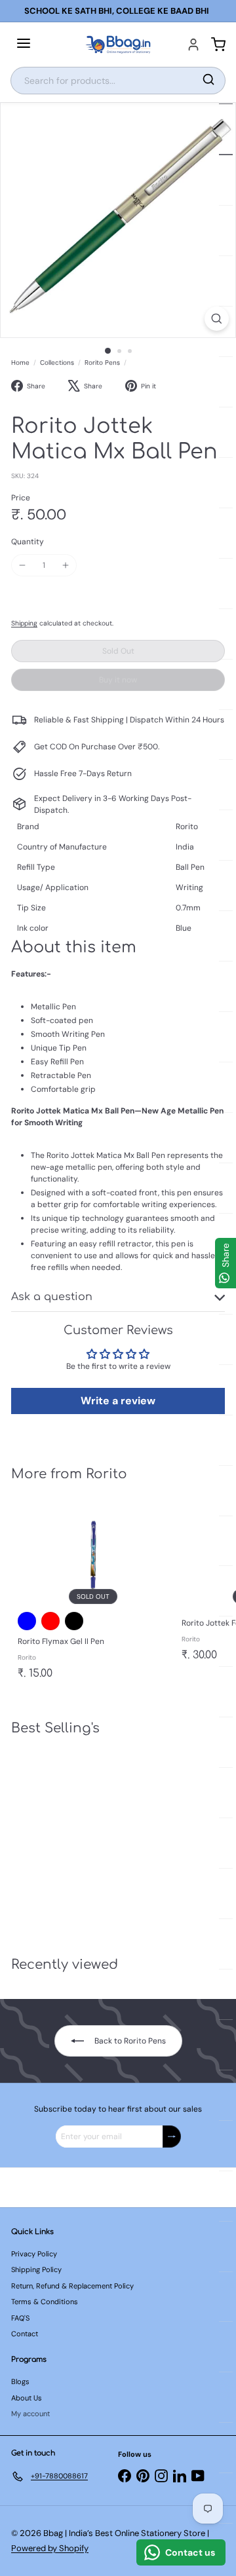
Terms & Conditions (45, 2302)
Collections (57, 363)
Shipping (24, 623)
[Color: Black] (74, 1621)
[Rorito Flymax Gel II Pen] (93, 1593)
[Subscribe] (172, 2137)
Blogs (20, 2381)
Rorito (107, 1474)
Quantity (28, 542)
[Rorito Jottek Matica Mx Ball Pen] (93, 1838)
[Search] (208, 81)
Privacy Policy (34, 2254)
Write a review (118, 1401)
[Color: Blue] (27, 1621)
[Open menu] (24, 45)
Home (20, 363)
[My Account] (193, 45)
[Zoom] (217, 319)
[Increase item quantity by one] (66, 565)
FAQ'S (20, 2318)
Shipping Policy (36, 2269)
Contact (25, 2334)
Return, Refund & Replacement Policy (72, 2286)
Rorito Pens (102, 363)
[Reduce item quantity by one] (22, 565)
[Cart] (218, 45)
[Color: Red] (50, 1621)
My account (30, 2414)
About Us (27, 2398)
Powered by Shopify (50, 2548)
